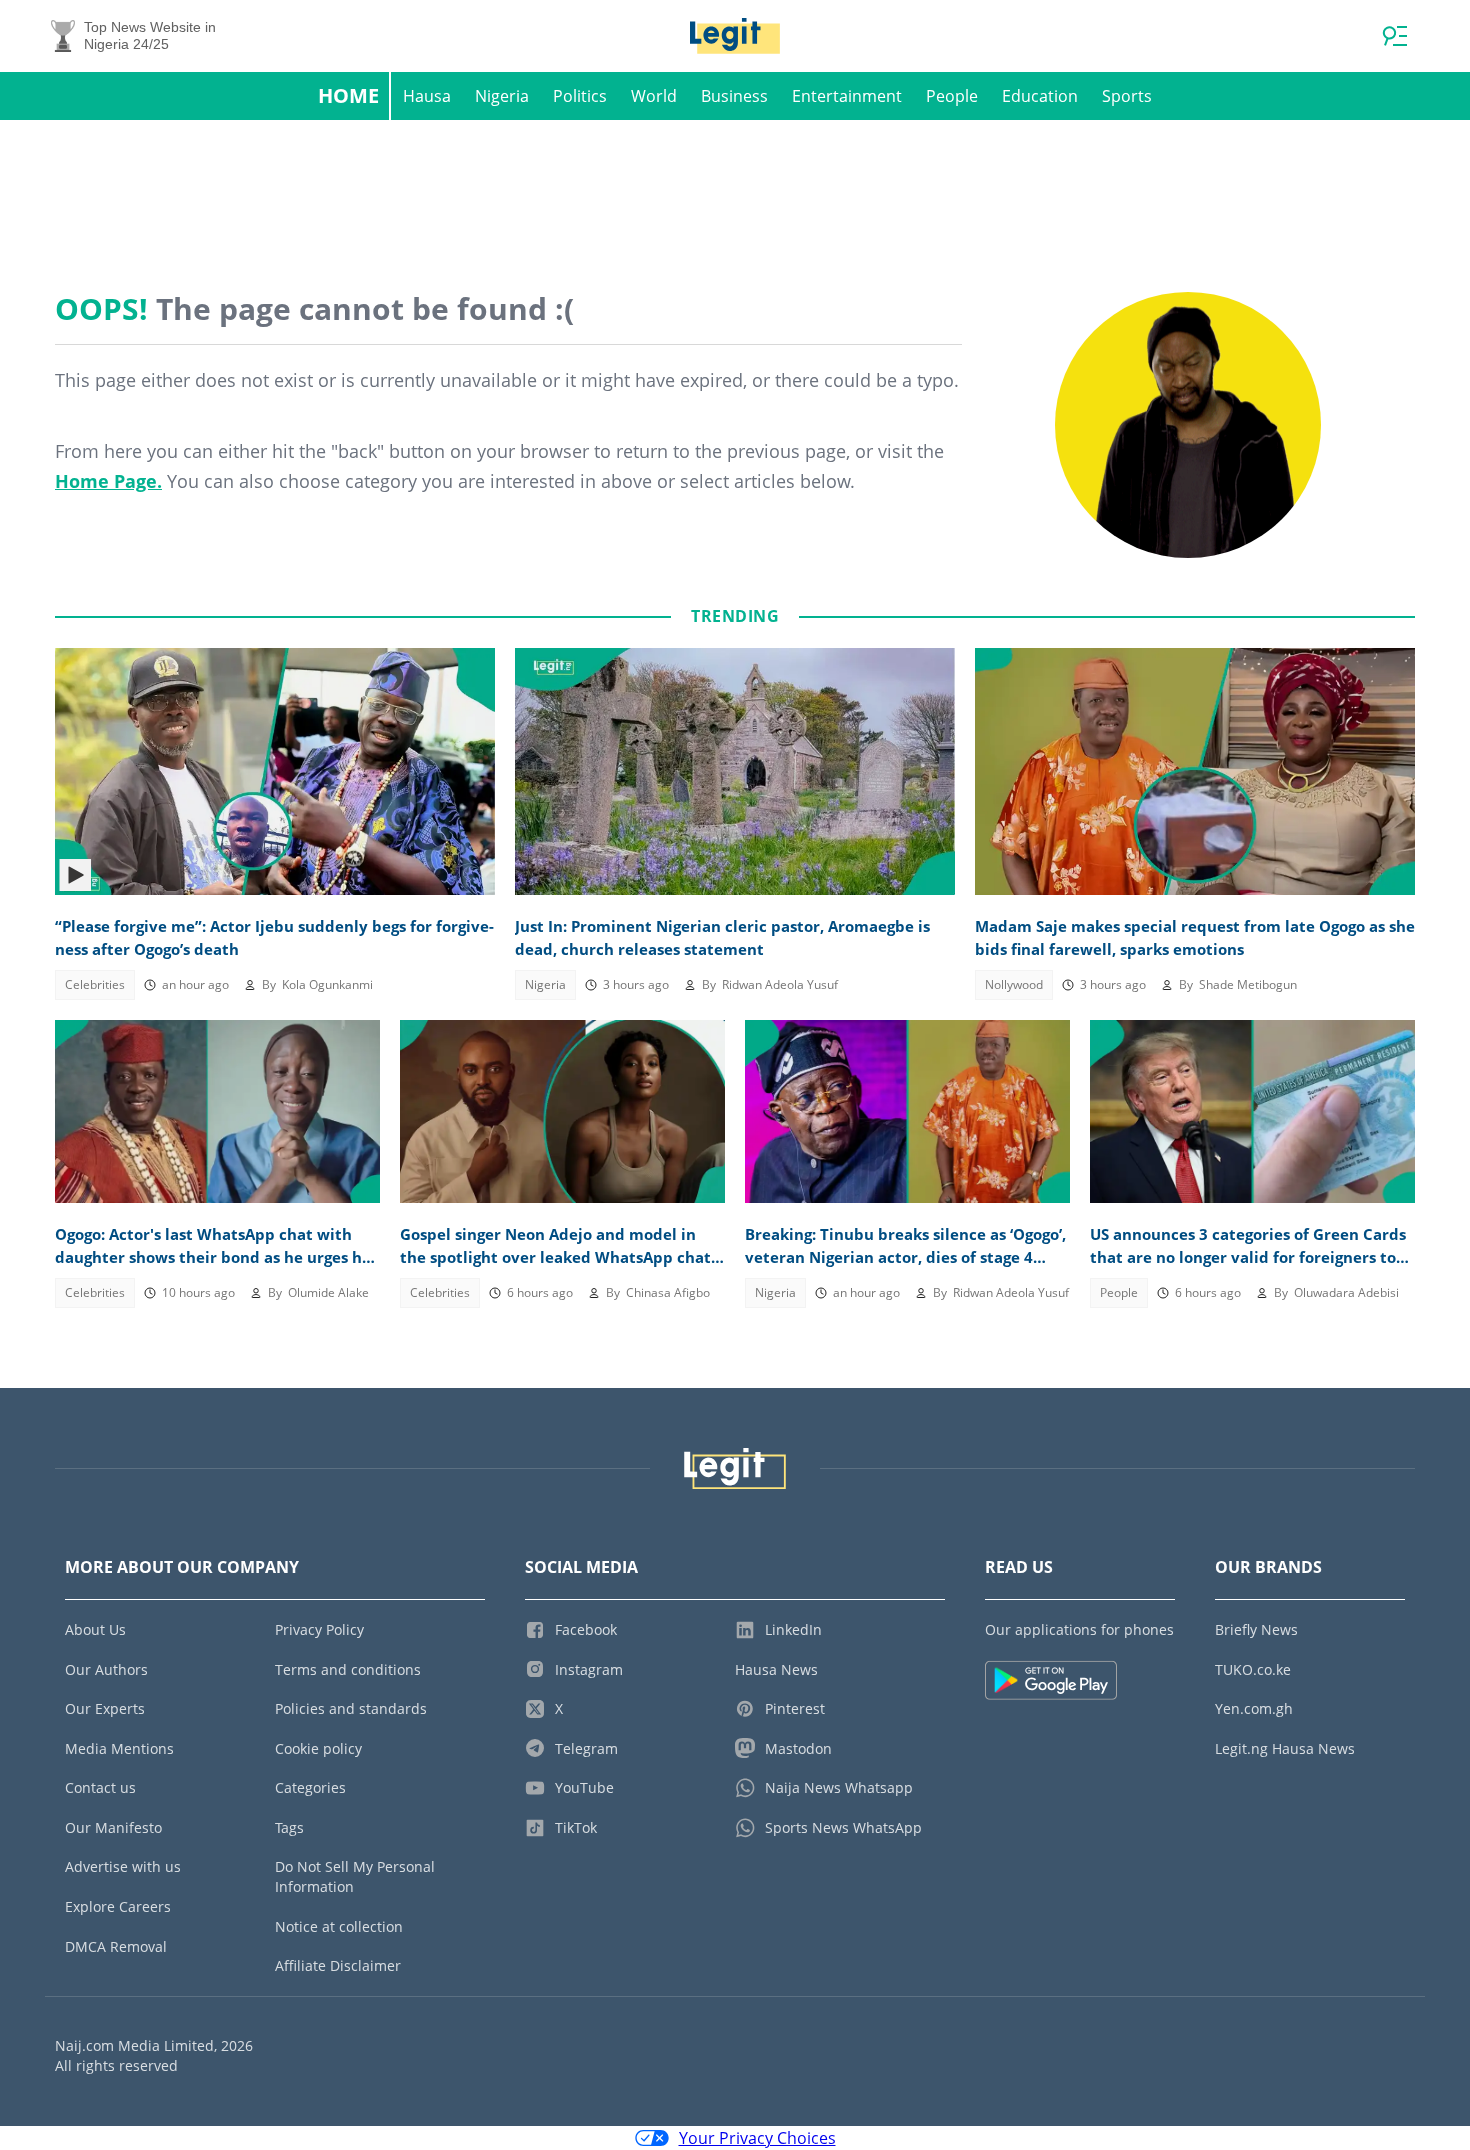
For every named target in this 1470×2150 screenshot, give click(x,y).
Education (1040, 96)
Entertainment (847, 96)
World (654, 96)
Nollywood (1014, 984)
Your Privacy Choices (757, 2138)
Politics (580, 96)
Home (348, 95)
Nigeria (502, 96)
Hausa (427, 96)
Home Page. (108, 481)
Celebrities (95, 984)
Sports (1127, 96)
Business (734, 96)
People (952, 96)
